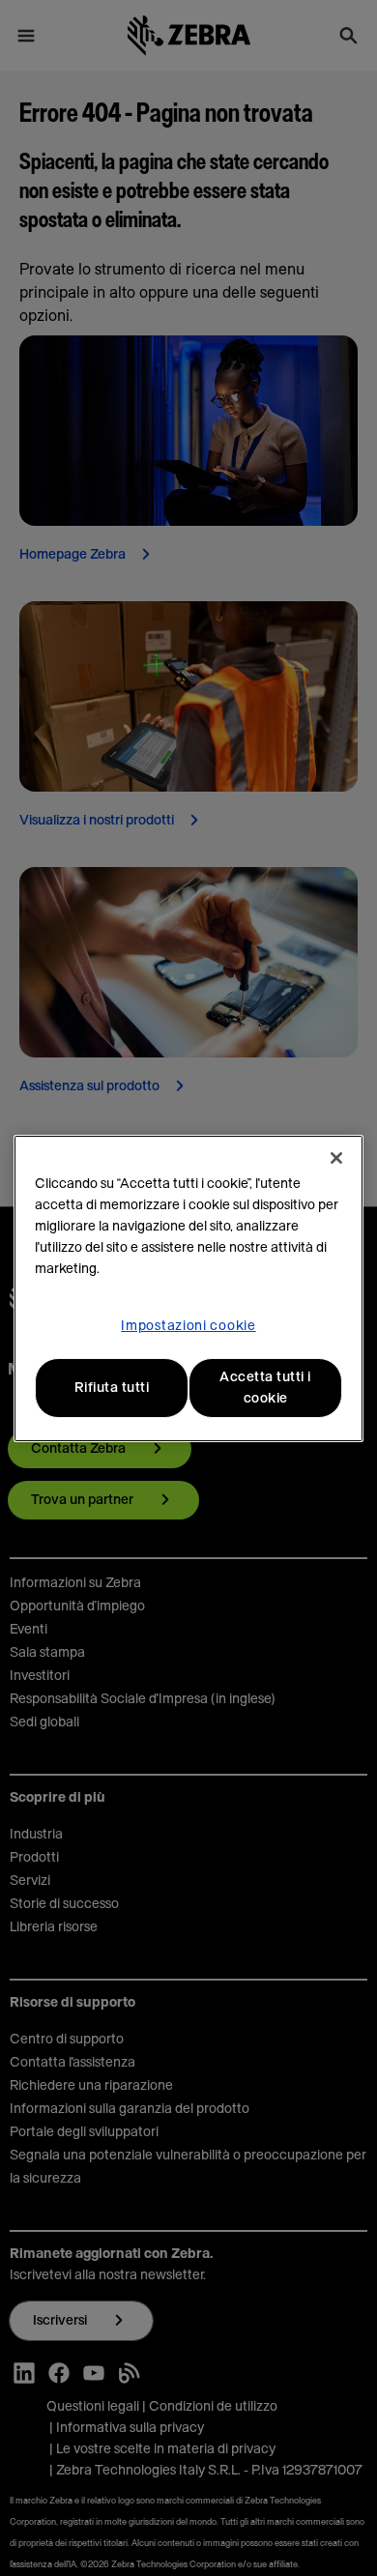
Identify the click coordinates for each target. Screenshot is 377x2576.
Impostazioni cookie (188, 1326)
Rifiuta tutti (112, 1388)
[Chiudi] (336, 1158)
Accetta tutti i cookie (265, 1388)
